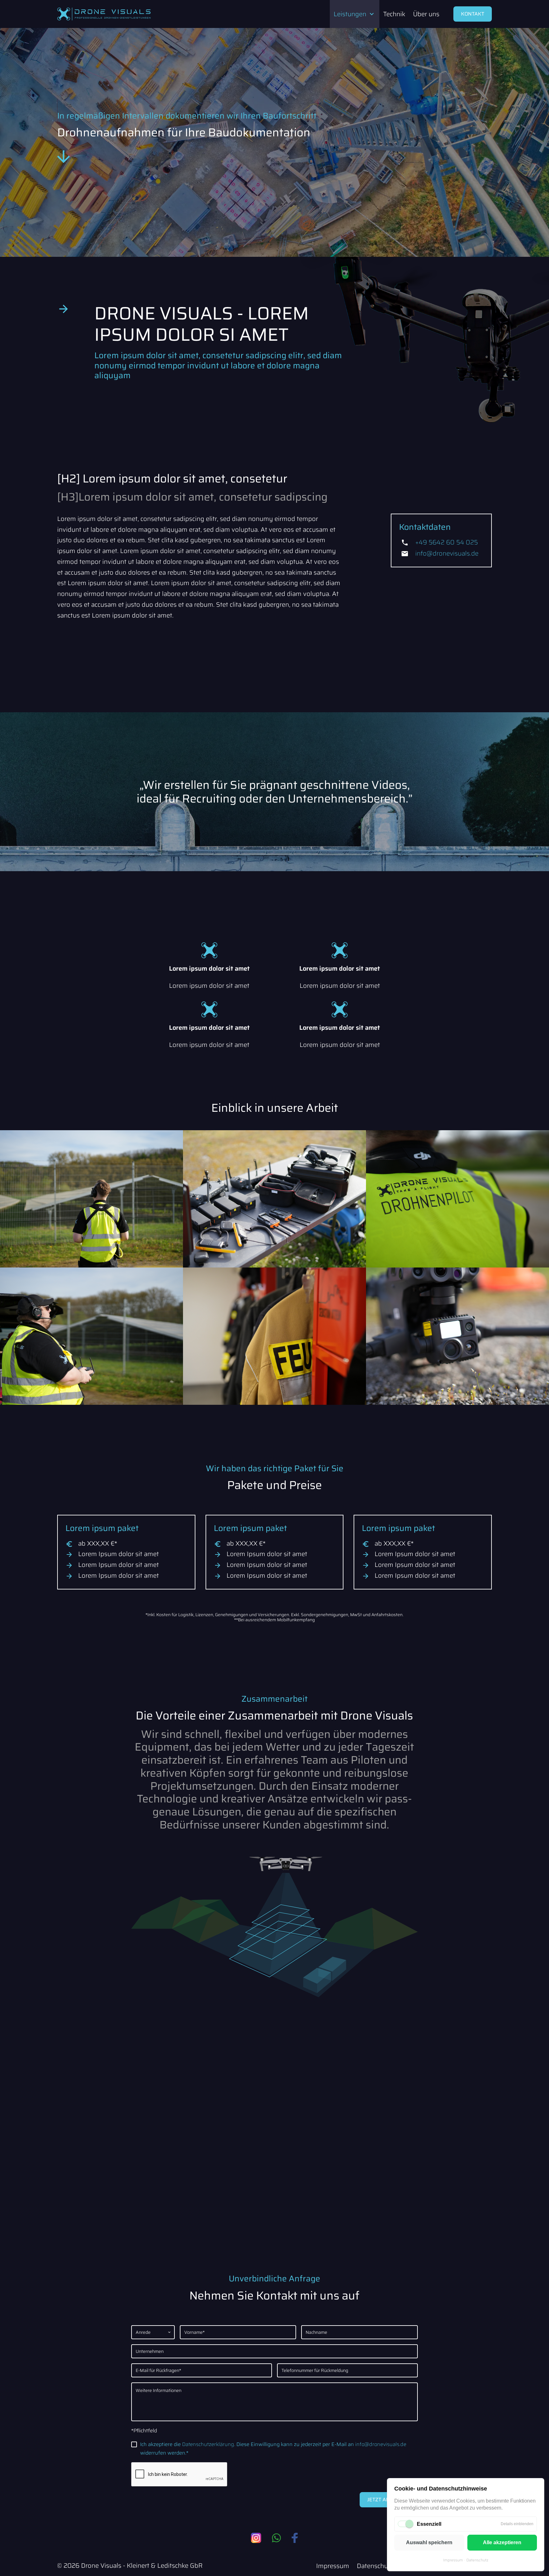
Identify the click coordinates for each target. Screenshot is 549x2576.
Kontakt (473, 14)
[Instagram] (256, 2538)
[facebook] (295, 2538)
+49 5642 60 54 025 (447, 542)
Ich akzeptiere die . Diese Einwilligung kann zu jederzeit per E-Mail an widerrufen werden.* (273, 2449)
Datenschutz (477, 2560)
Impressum (453, 2560)
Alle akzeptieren (502, 2542)
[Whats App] (276, 2538)
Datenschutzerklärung (208, 2444)
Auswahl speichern (429, 2542)
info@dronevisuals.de (447, 553)
